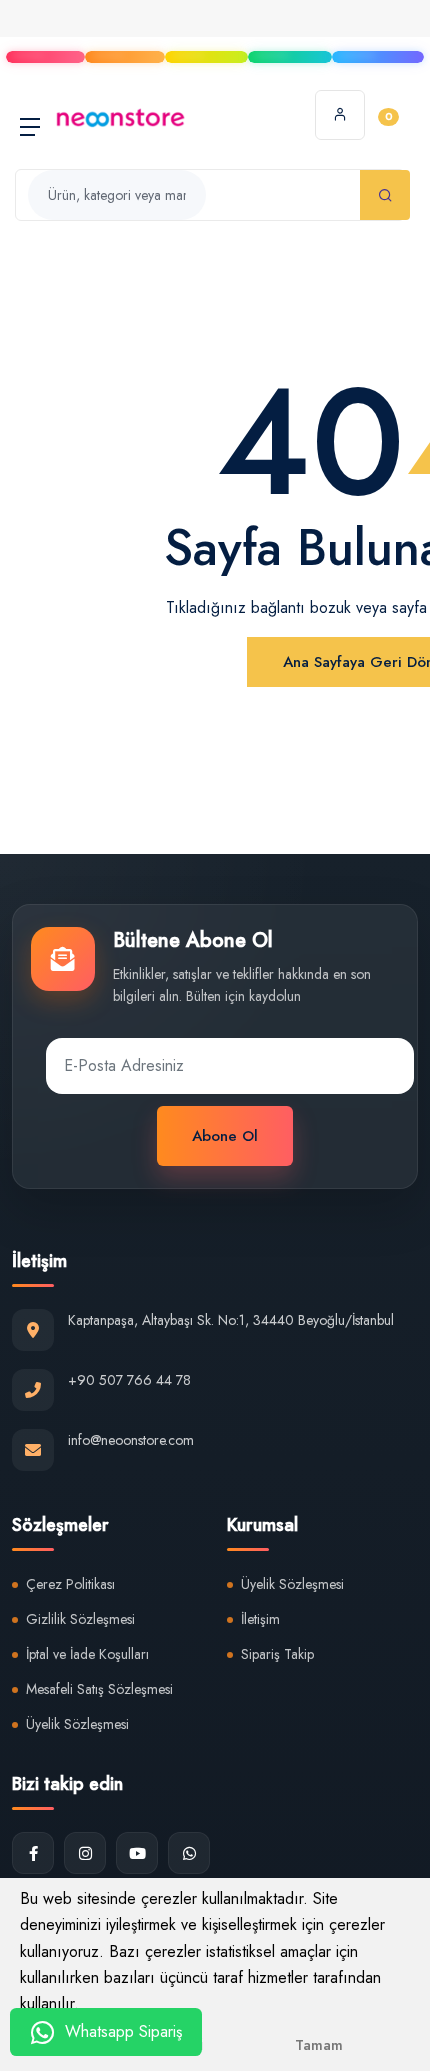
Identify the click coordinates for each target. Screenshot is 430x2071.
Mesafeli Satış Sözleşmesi (99, 1689)
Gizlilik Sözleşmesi (80, 1619)
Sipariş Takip (277, 1654)
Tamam (319, 2045)
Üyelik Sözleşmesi (77, 1724)
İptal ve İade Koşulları (87, 1654)
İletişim (260, 1619)
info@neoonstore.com (131, 1440)
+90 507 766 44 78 (129, 1380)
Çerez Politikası (70, 1584)
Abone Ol (225, 1136)
